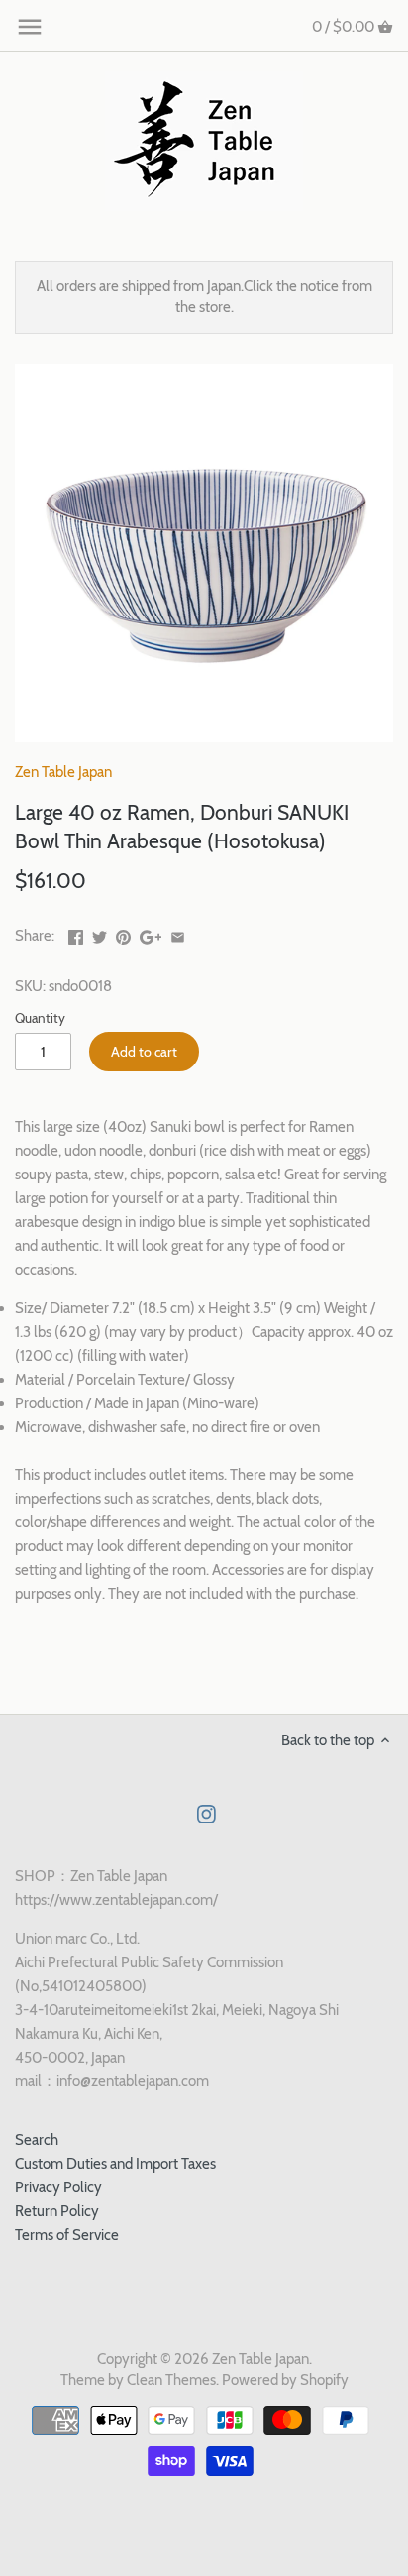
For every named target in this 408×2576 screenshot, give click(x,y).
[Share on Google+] (151, 934)
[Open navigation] (30, 27)
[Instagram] (206, 1813)
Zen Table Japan (63, 772)
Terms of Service (67, 2235)
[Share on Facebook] (76, 934)
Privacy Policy (58, 2187)
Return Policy (57, 2211)
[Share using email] (178, 934)
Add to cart (144, 1052)
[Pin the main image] (123, 934)
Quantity (40, 1018)
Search (37, 2140)
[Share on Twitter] (100, 934)
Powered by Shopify (285, 2380)
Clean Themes (171, 2380)
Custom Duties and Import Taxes (115, 2164)
